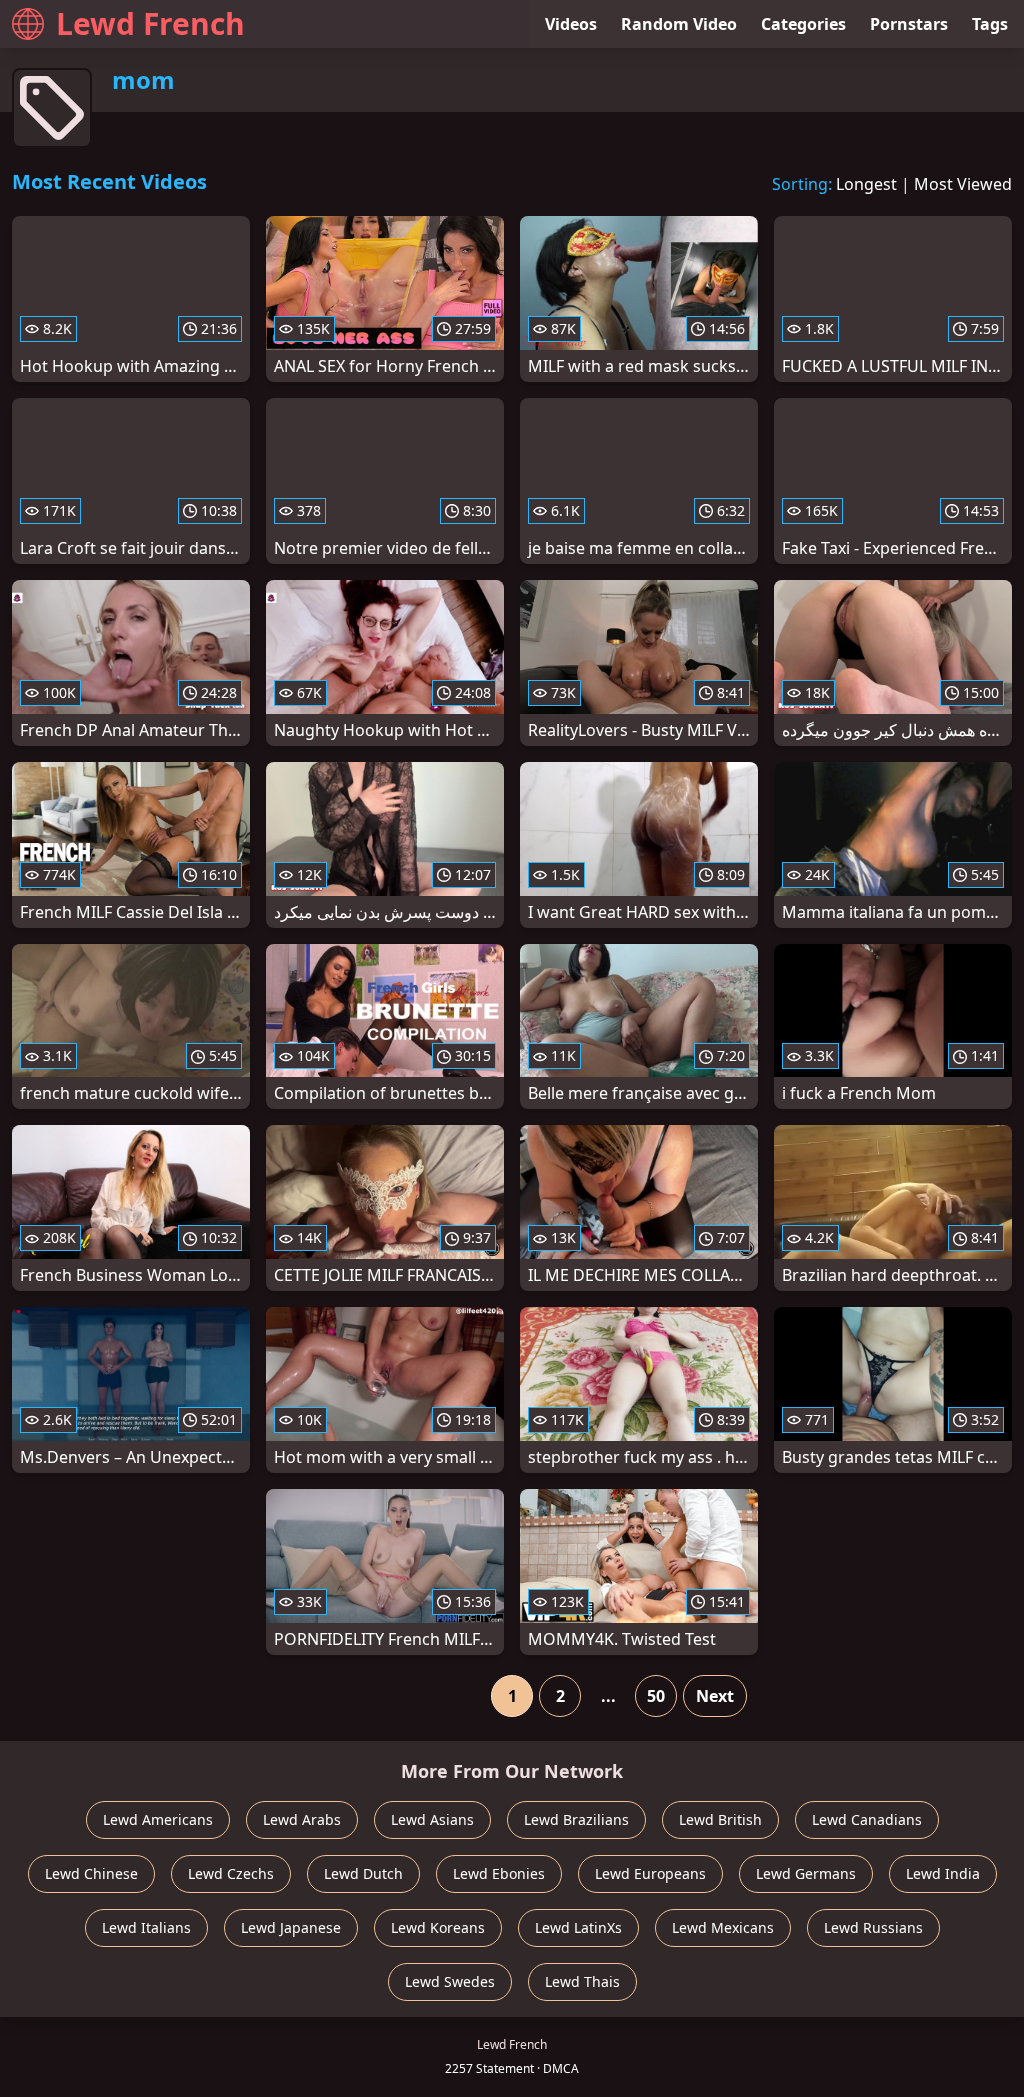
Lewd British (720, 1819)
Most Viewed (963, 184)
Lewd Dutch (363, 1873)
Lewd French (150, 23)
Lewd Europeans (650, 1873)
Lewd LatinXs (578, 1927)
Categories (803, 24)
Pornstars (909, 24)
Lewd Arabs (302, 1819)
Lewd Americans (158, 1819)
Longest (866, 184)
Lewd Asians (432, 1819)
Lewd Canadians (867, 1819)
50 (656, 1696)
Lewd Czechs (231, 1873)
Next (715, 1696)
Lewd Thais (582, 1981)
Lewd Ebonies (499, 1873)
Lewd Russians (873, 1927)
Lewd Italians (146, 1927)
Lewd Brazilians (576, 1819)
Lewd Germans (806, 1873)
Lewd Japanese (291, 1927)
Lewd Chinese (91, 1873)
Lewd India (943, 1873)
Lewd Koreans (438, 1927)
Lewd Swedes (450, 1981)
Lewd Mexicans (723, 1927)
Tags (990, 24)
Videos (571, 24)
